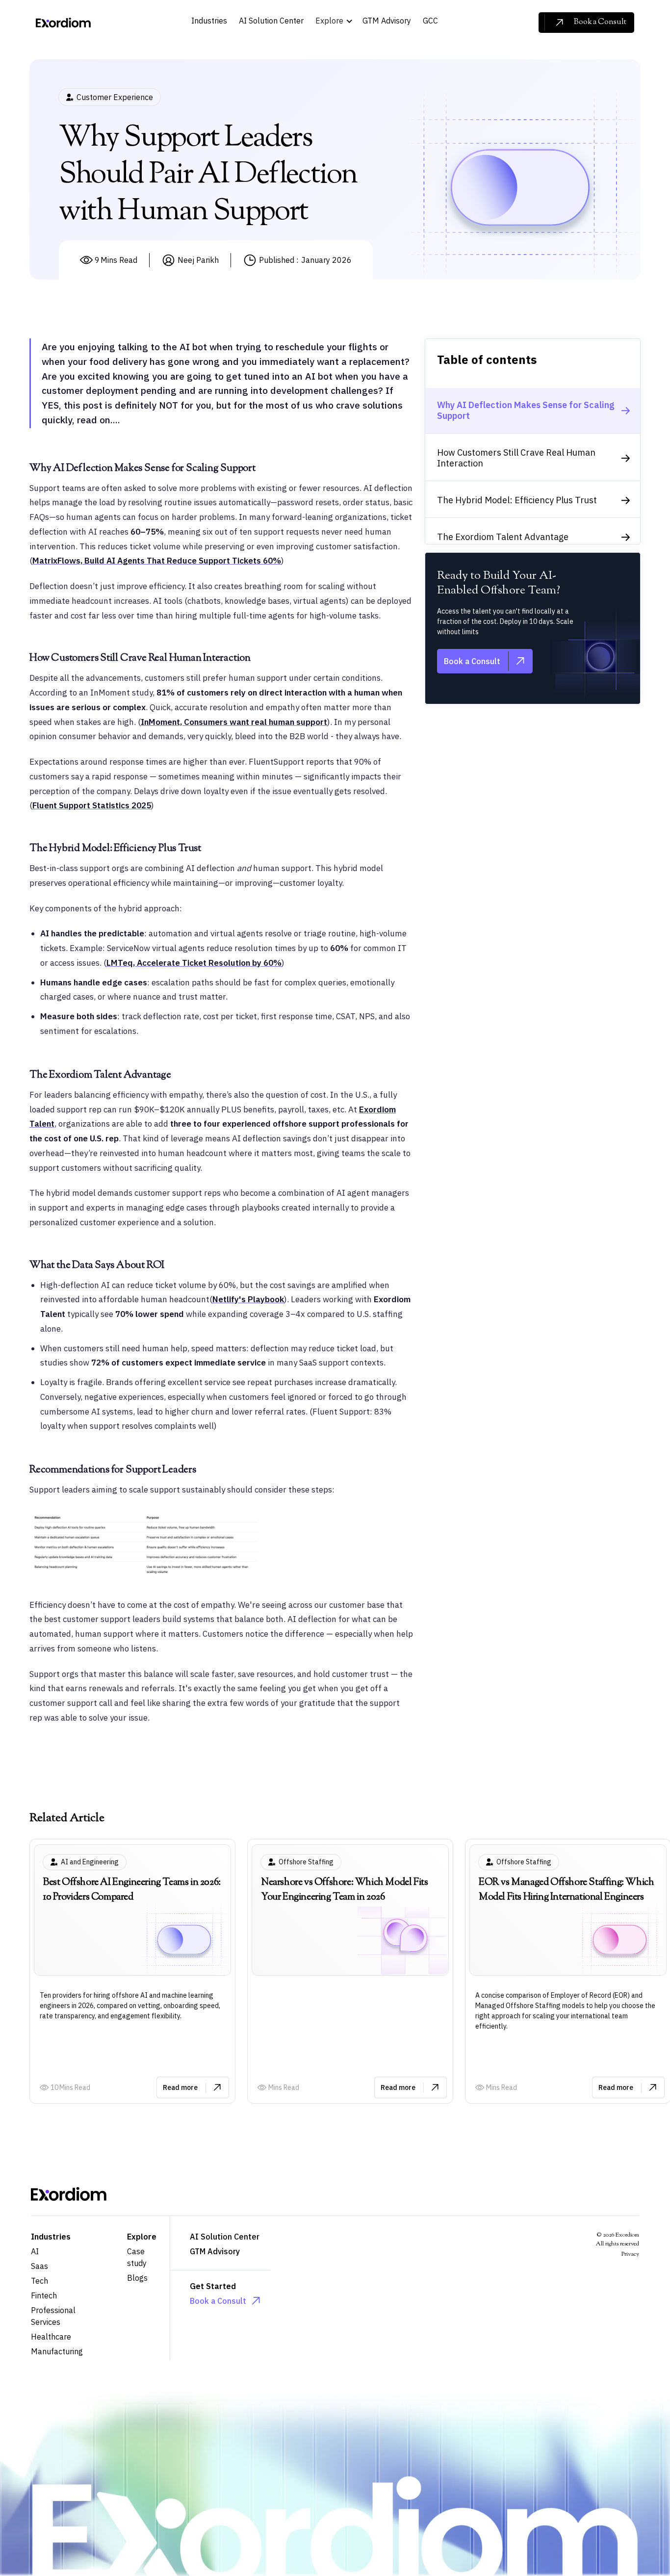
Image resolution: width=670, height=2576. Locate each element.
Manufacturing (57, 2351)
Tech (39, 2281)
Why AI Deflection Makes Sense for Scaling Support (526, 410)
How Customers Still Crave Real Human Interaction (516, 458)
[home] (63, 23)
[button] (337, 22)
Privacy (630, 2254)
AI (35, 2251)
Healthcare (51, 2337)
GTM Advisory (215, 2251)
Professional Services (53, 2316)
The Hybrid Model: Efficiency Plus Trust (517, 500)
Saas (39, 2266)
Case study (137, 2257)
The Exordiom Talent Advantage (503, 537)
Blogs (137, 2278)
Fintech (44, 2295)
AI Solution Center (225, 2237)
